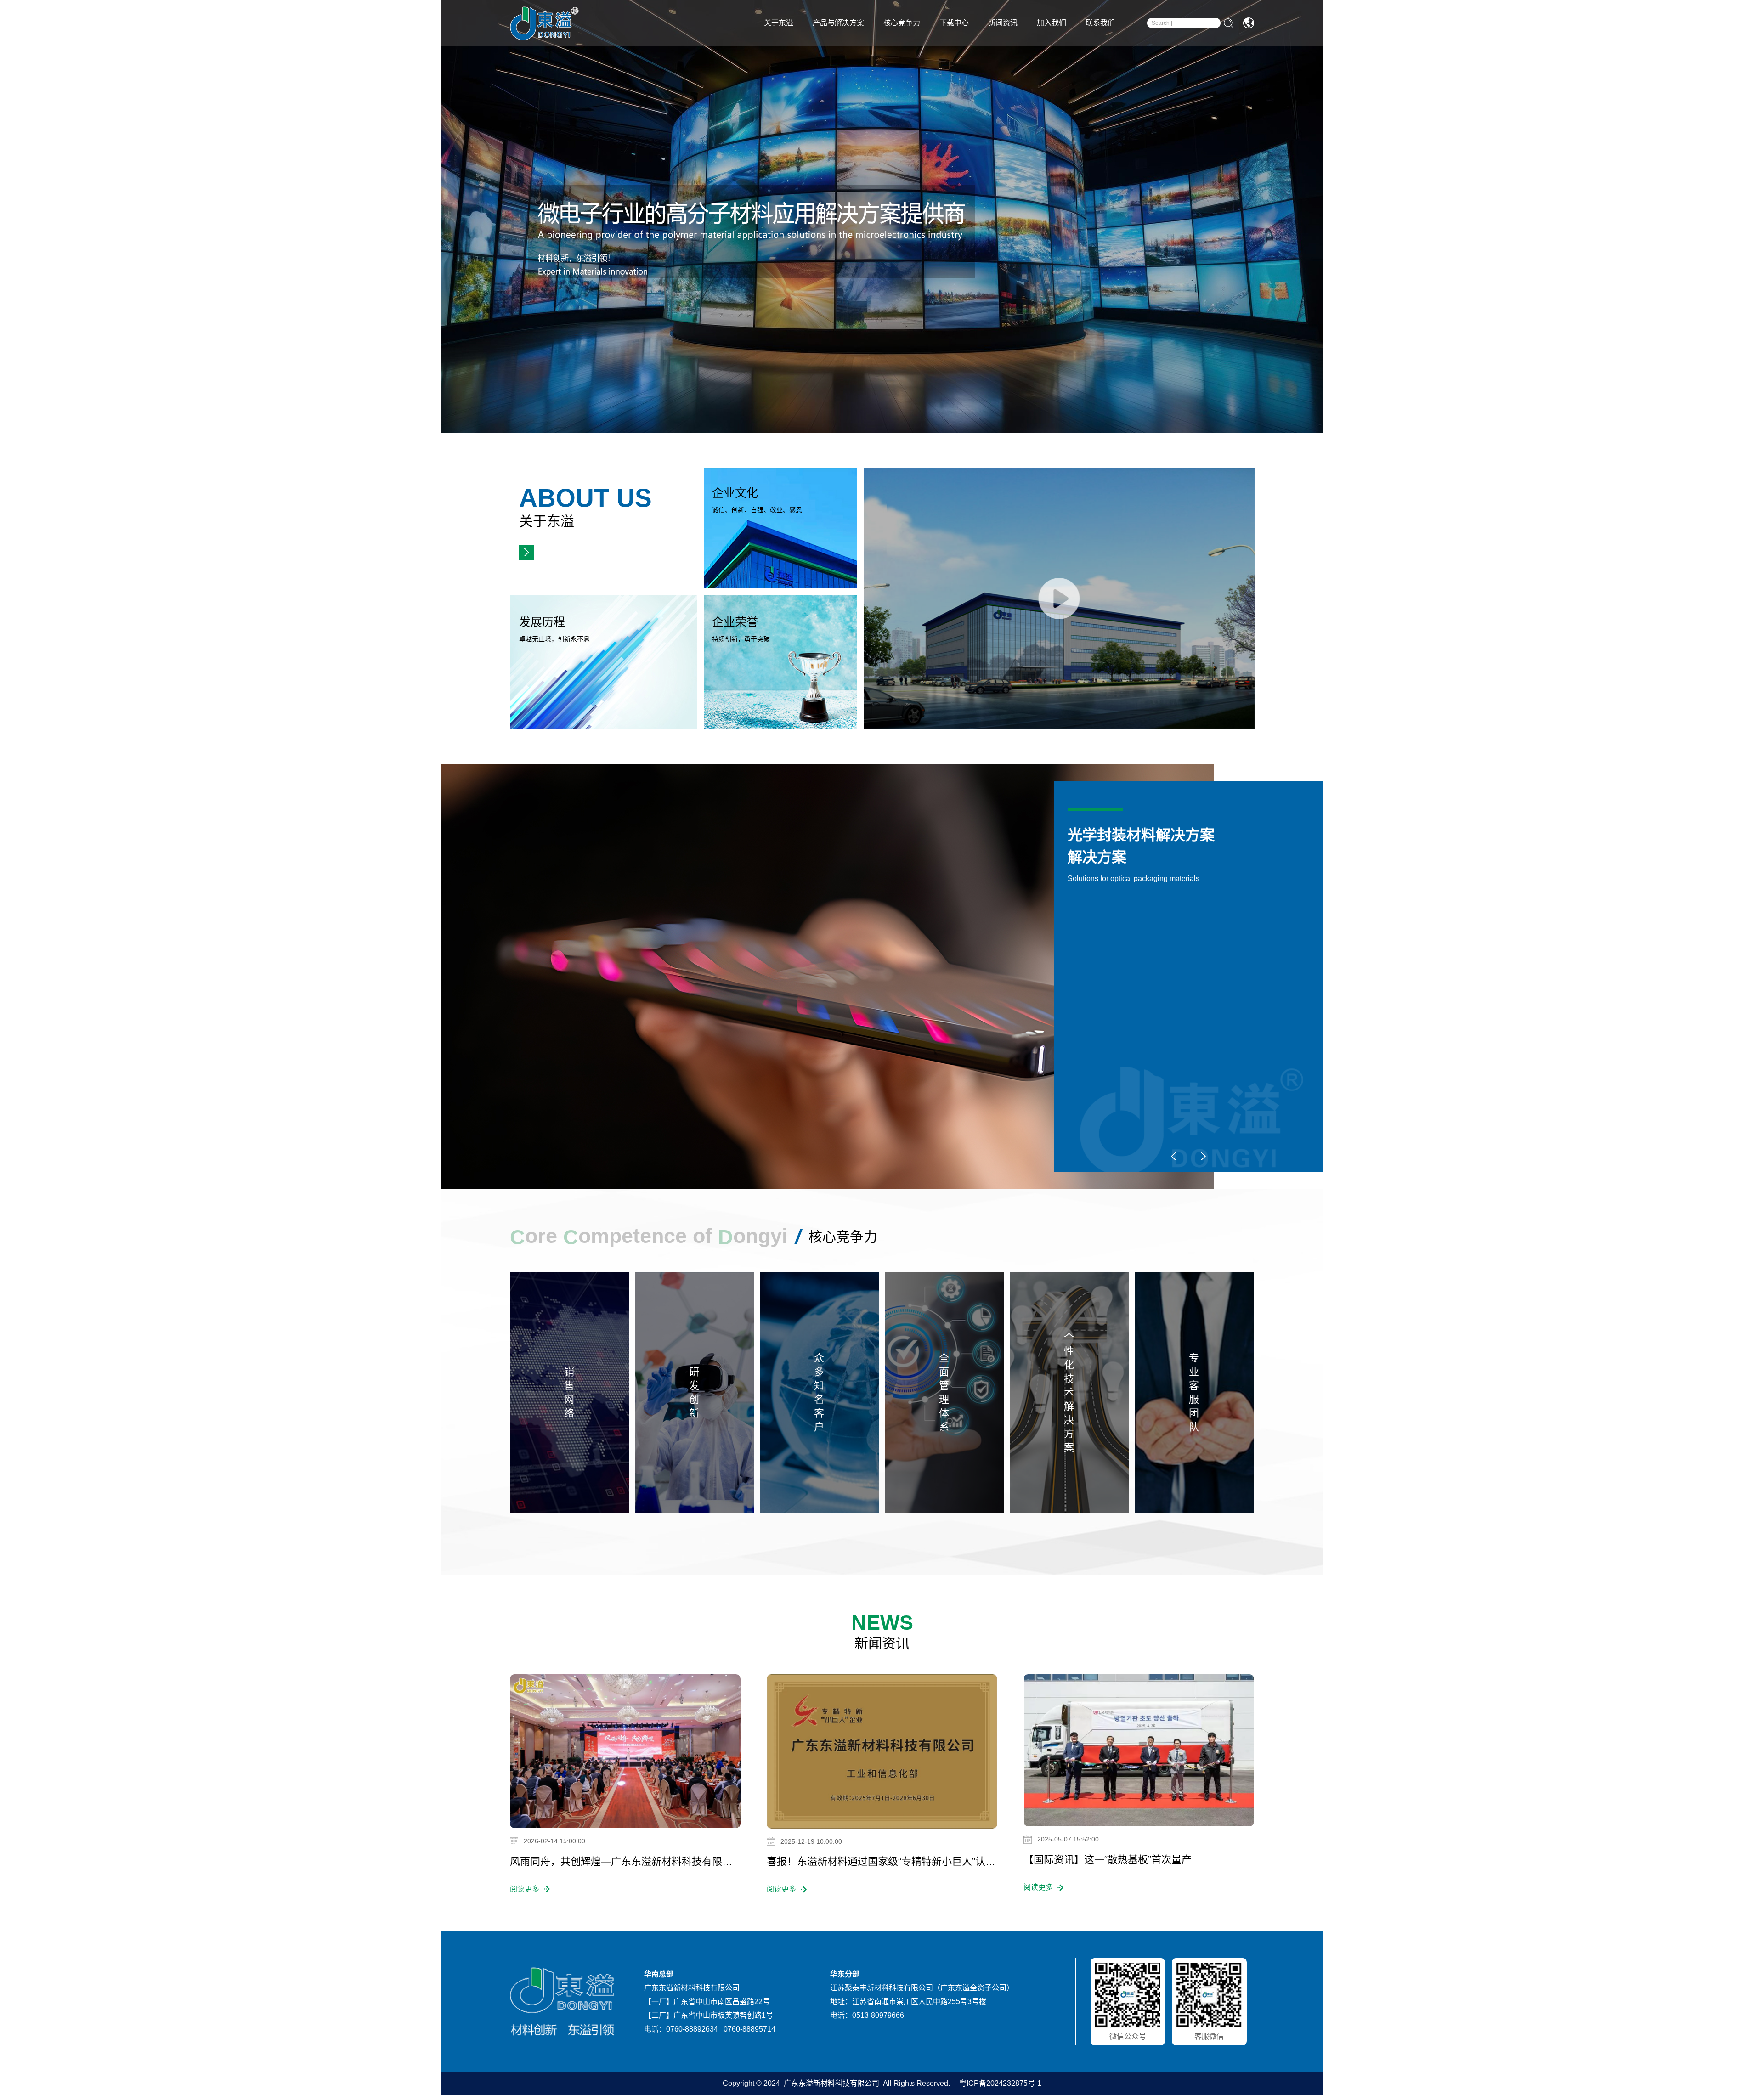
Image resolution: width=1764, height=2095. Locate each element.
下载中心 (954, 23)
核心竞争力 (902, 23)
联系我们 (1100, 23)
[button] (1174, 1156)
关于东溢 (779, 23)
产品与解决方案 (838, 23)
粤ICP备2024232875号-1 (999, 2083)
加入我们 (1052, 23)
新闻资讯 (1003, 23)
